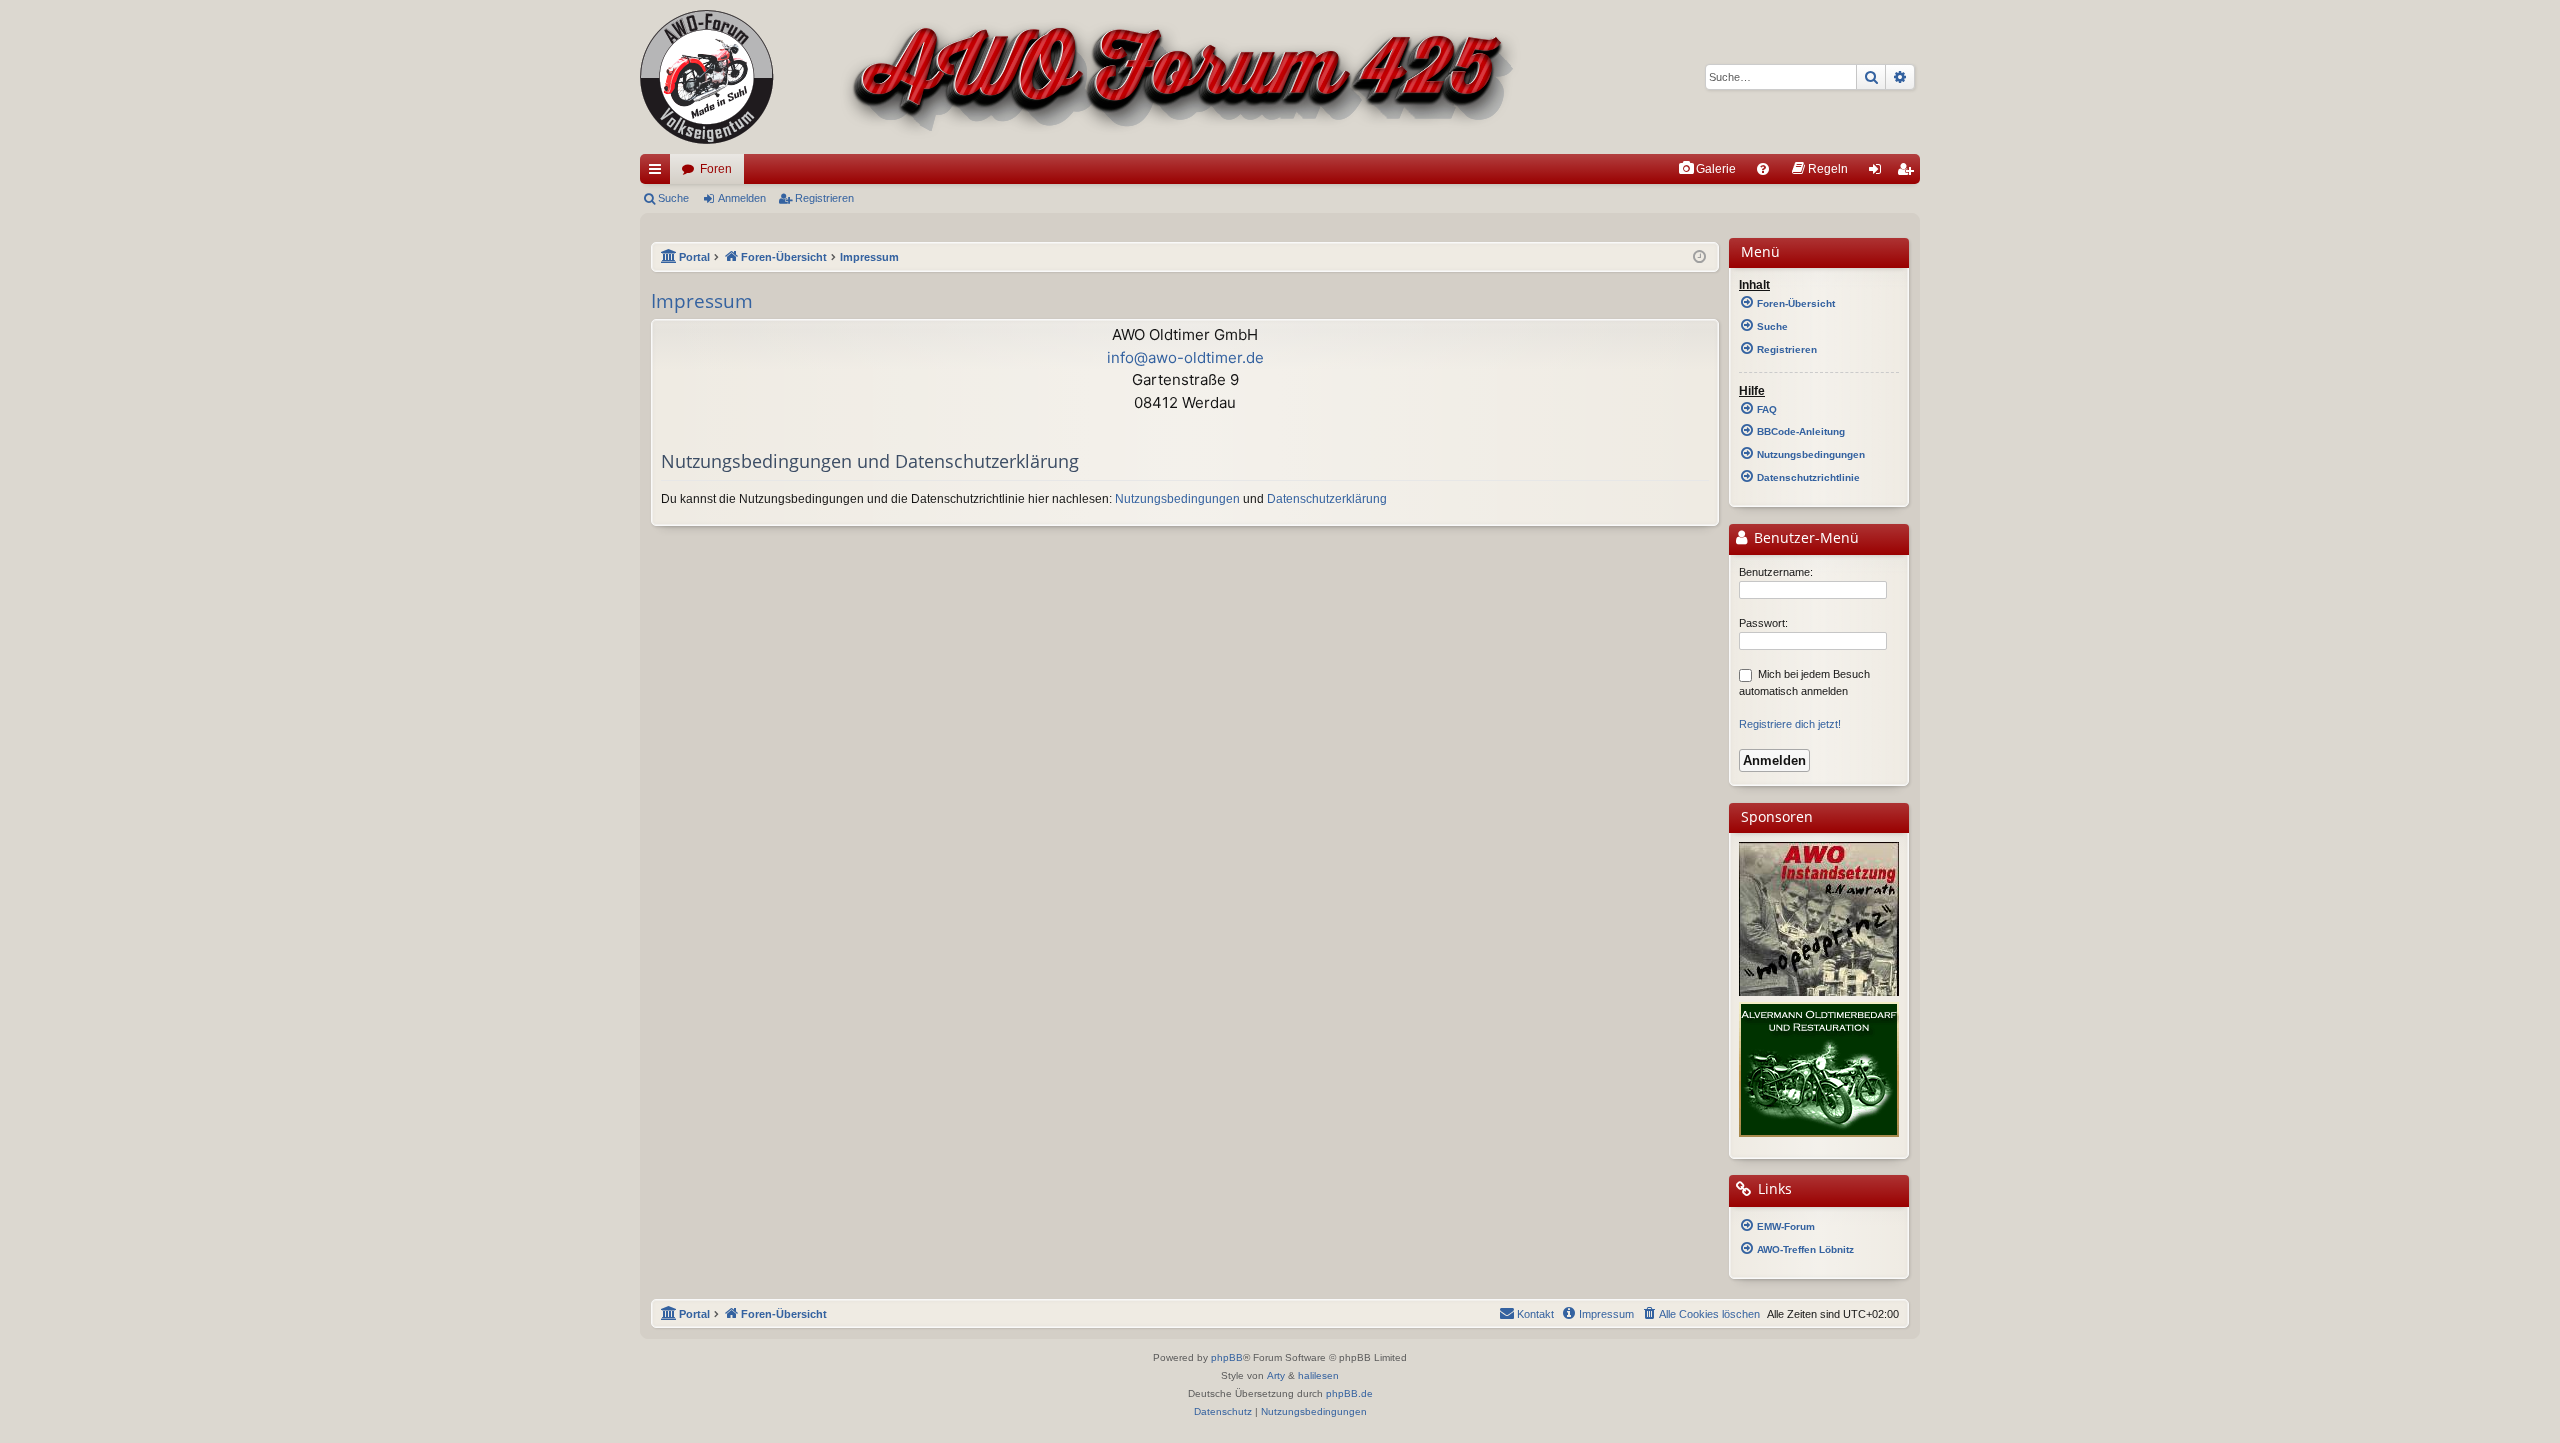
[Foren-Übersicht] (1080, 77)
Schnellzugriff (659, 173)
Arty (1276, 1375)
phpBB (1227, 1357)
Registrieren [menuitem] (1909, 173)
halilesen (1318, 1375)
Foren (716, 169)
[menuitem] (1707, 169)
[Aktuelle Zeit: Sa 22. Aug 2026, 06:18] (1699, 257)
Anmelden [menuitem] (1879, 173)
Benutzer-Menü (1804, 538)
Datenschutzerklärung (1327, 499)
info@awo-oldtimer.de (1185, 357)
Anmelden (742, 198)
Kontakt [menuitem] (1535, 1314)
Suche (673, 198)
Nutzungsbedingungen (1177, 499)
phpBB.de (1349, 1393)
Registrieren (824, 198)
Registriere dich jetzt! (1790, 724)
